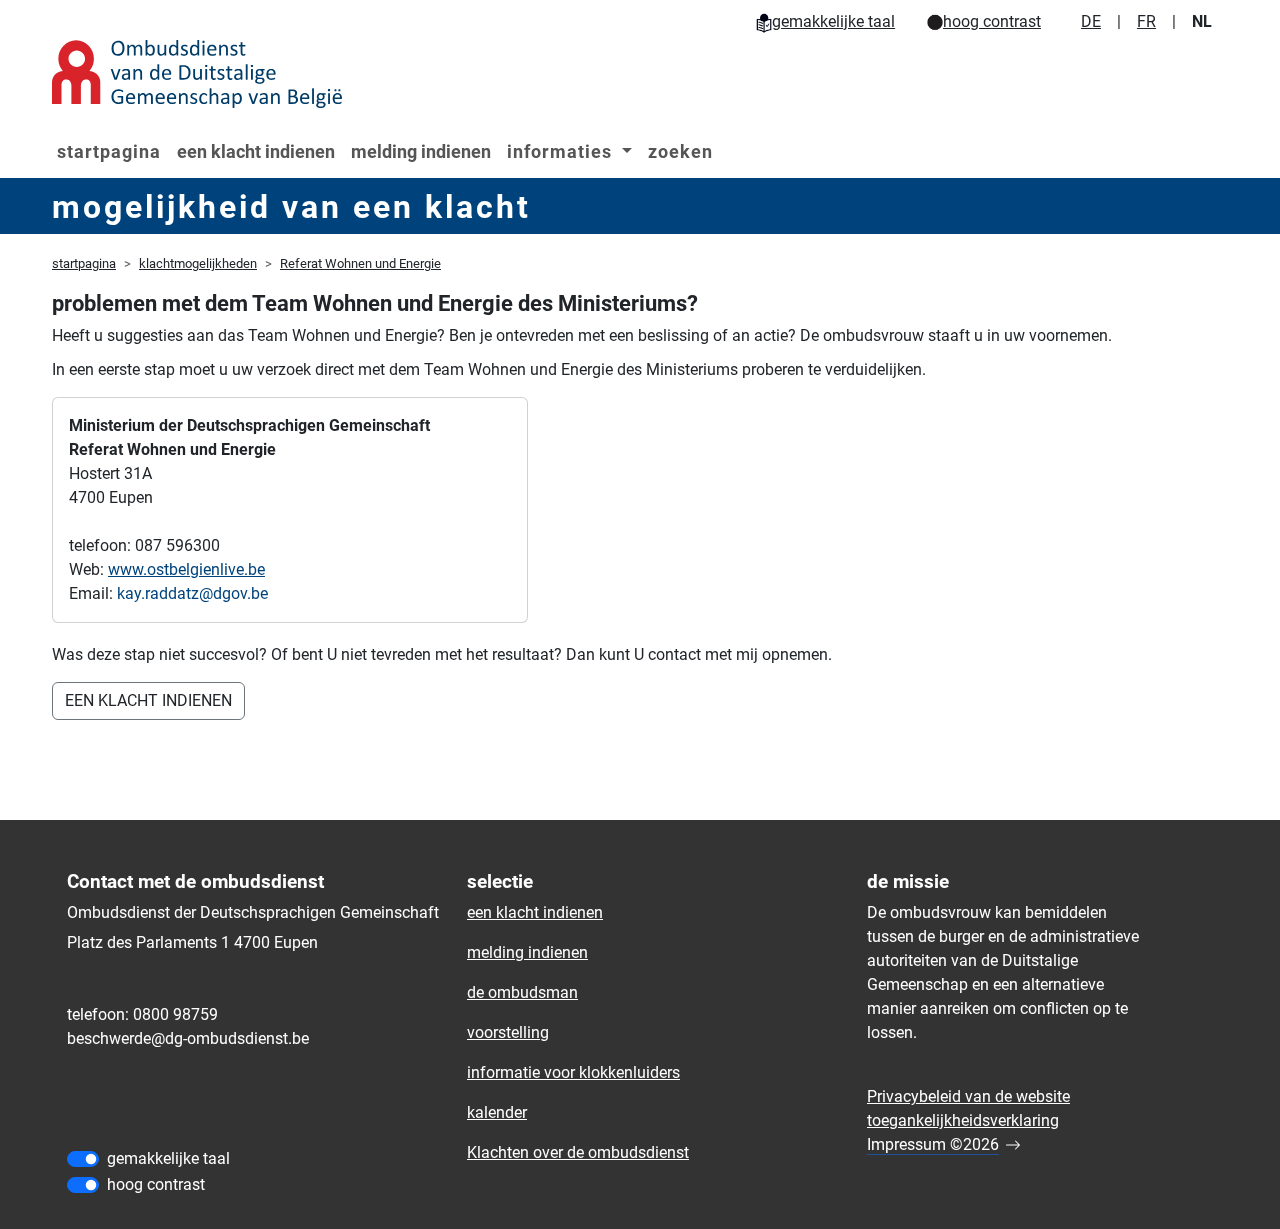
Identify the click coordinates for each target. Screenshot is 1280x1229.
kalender (497, 1112)
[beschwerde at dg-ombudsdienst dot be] (188, 1039)
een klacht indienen (256, 151)
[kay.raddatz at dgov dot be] (192, 594)
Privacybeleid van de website (968, 1096)
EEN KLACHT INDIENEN (148, 700)
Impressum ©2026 (933, 1144)
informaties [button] (562, 151)
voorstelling (508, 1032)
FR (1146, 21)
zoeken (680, 151)
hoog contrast (992, 21)
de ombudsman (522, 992)
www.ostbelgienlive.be (186, 569)
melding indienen (421, 151)
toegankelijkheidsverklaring (963, 1120)
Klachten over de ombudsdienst (578, 1152)
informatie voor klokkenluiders (573, 1072)
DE (1091, 21)
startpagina (109, 151)
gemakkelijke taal (833, 21)
